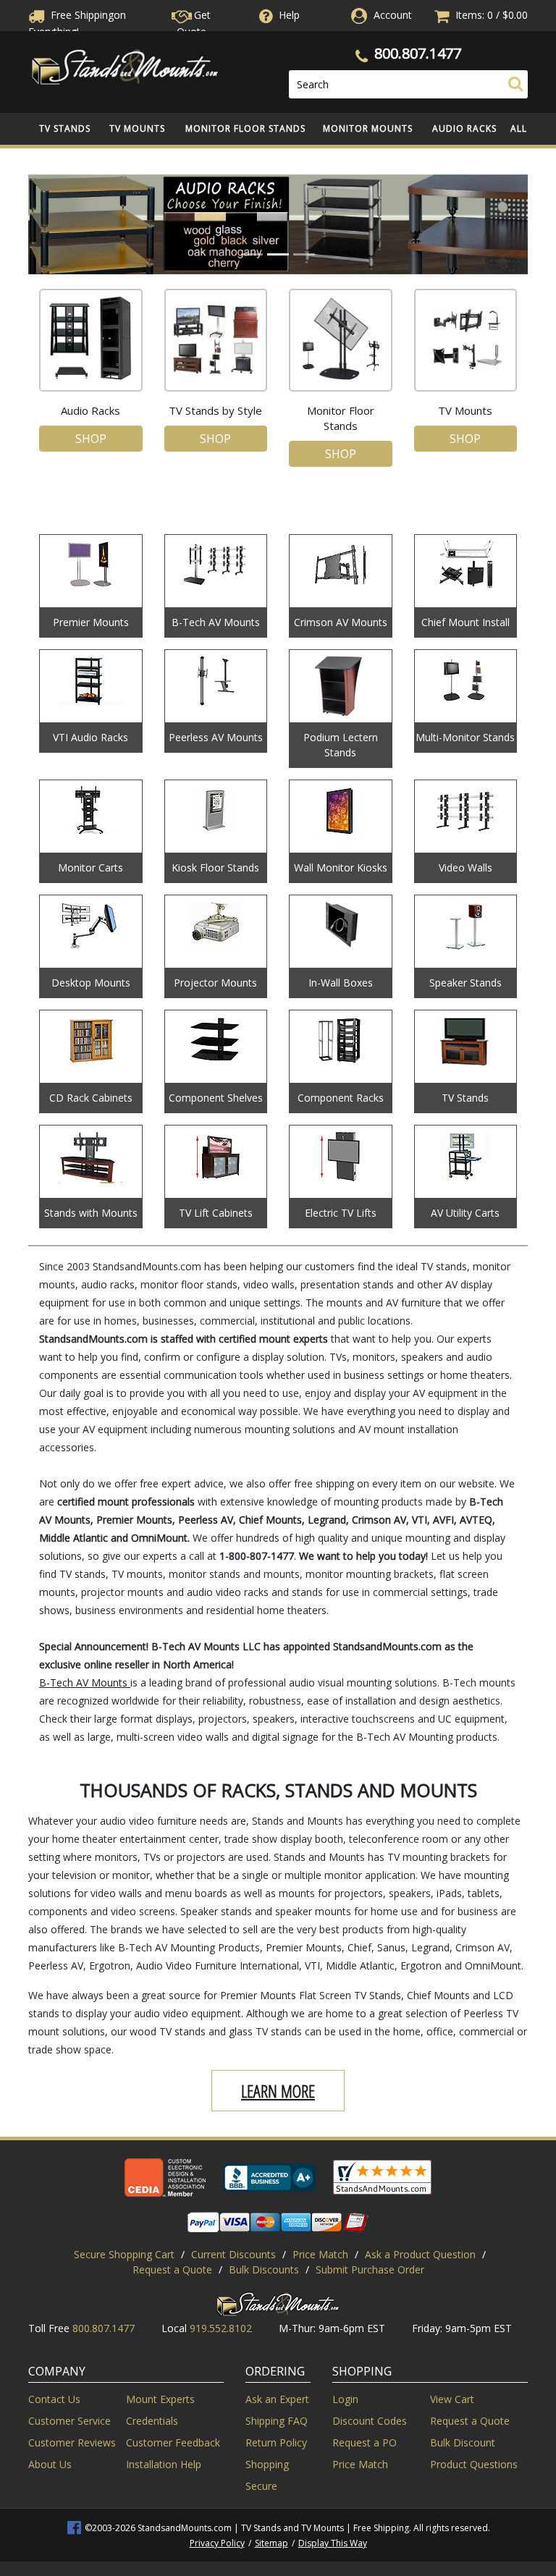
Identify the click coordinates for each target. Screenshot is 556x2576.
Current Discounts (233, 2254)
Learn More (278, 2091)
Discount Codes (370, 2421)
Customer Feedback (173, 2442)
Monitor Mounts (368, 128)
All (519, 128)
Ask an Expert (277, 2399)
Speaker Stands (466, 983)
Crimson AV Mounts (341, 622)
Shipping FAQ (277, 2421)
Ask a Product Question (420, 2254)
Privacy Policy (217, 2543)
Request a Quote (172, 2269)
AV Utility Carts (465, 1213)
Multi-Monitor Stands (465, 737)
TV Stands (65, 128)
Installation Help (164, 2464)
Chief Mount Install (466, 622)
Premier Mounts (91, 622)
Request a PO (365, 2442)
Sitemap (271, 2543)
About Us (50, 2464)
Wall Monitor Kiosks (341, 867)
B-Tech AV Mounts (216, 622)
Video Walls (466, 867)
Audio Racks (464, 128)
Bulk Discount (463, 2442)
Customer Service (69, 2421)
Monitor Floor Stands (245, 128)
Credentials (152, 2421)
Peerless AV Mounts (216, 737)
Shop (91, 439)
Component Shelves (216, 1098)
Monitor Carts (90, 867)
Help (289, 15)
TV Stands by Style (215, 410)
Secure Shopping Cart (124, 2254)
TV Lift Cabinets (216, 1213)
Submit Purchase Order (370, 2269)
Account (393, 15)
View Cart (452, 2399)
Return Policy (276, 2442)
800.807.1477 (418, 53)
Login (345, 2399)
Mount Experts (160, 2399)
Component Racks (341, 1098)
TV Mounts (137, 128)
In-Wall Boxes (341, 983)
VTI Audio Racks (90, 737)
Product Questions (474, 2464)
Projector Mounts (215, 983)
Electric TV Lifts (341, 1213)
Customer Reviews (72, 2442)
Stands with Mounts (91, 1213)
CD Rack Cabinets (91, 1098)
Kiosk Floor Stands (215, 867)
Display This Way (333, 2543)
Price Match (320, 2254)
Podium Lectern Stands (341, 745)
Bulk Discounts (264, 2269)
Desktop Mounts (91, 983)
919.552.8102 (221, 2328)
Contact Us (54, 2399)
